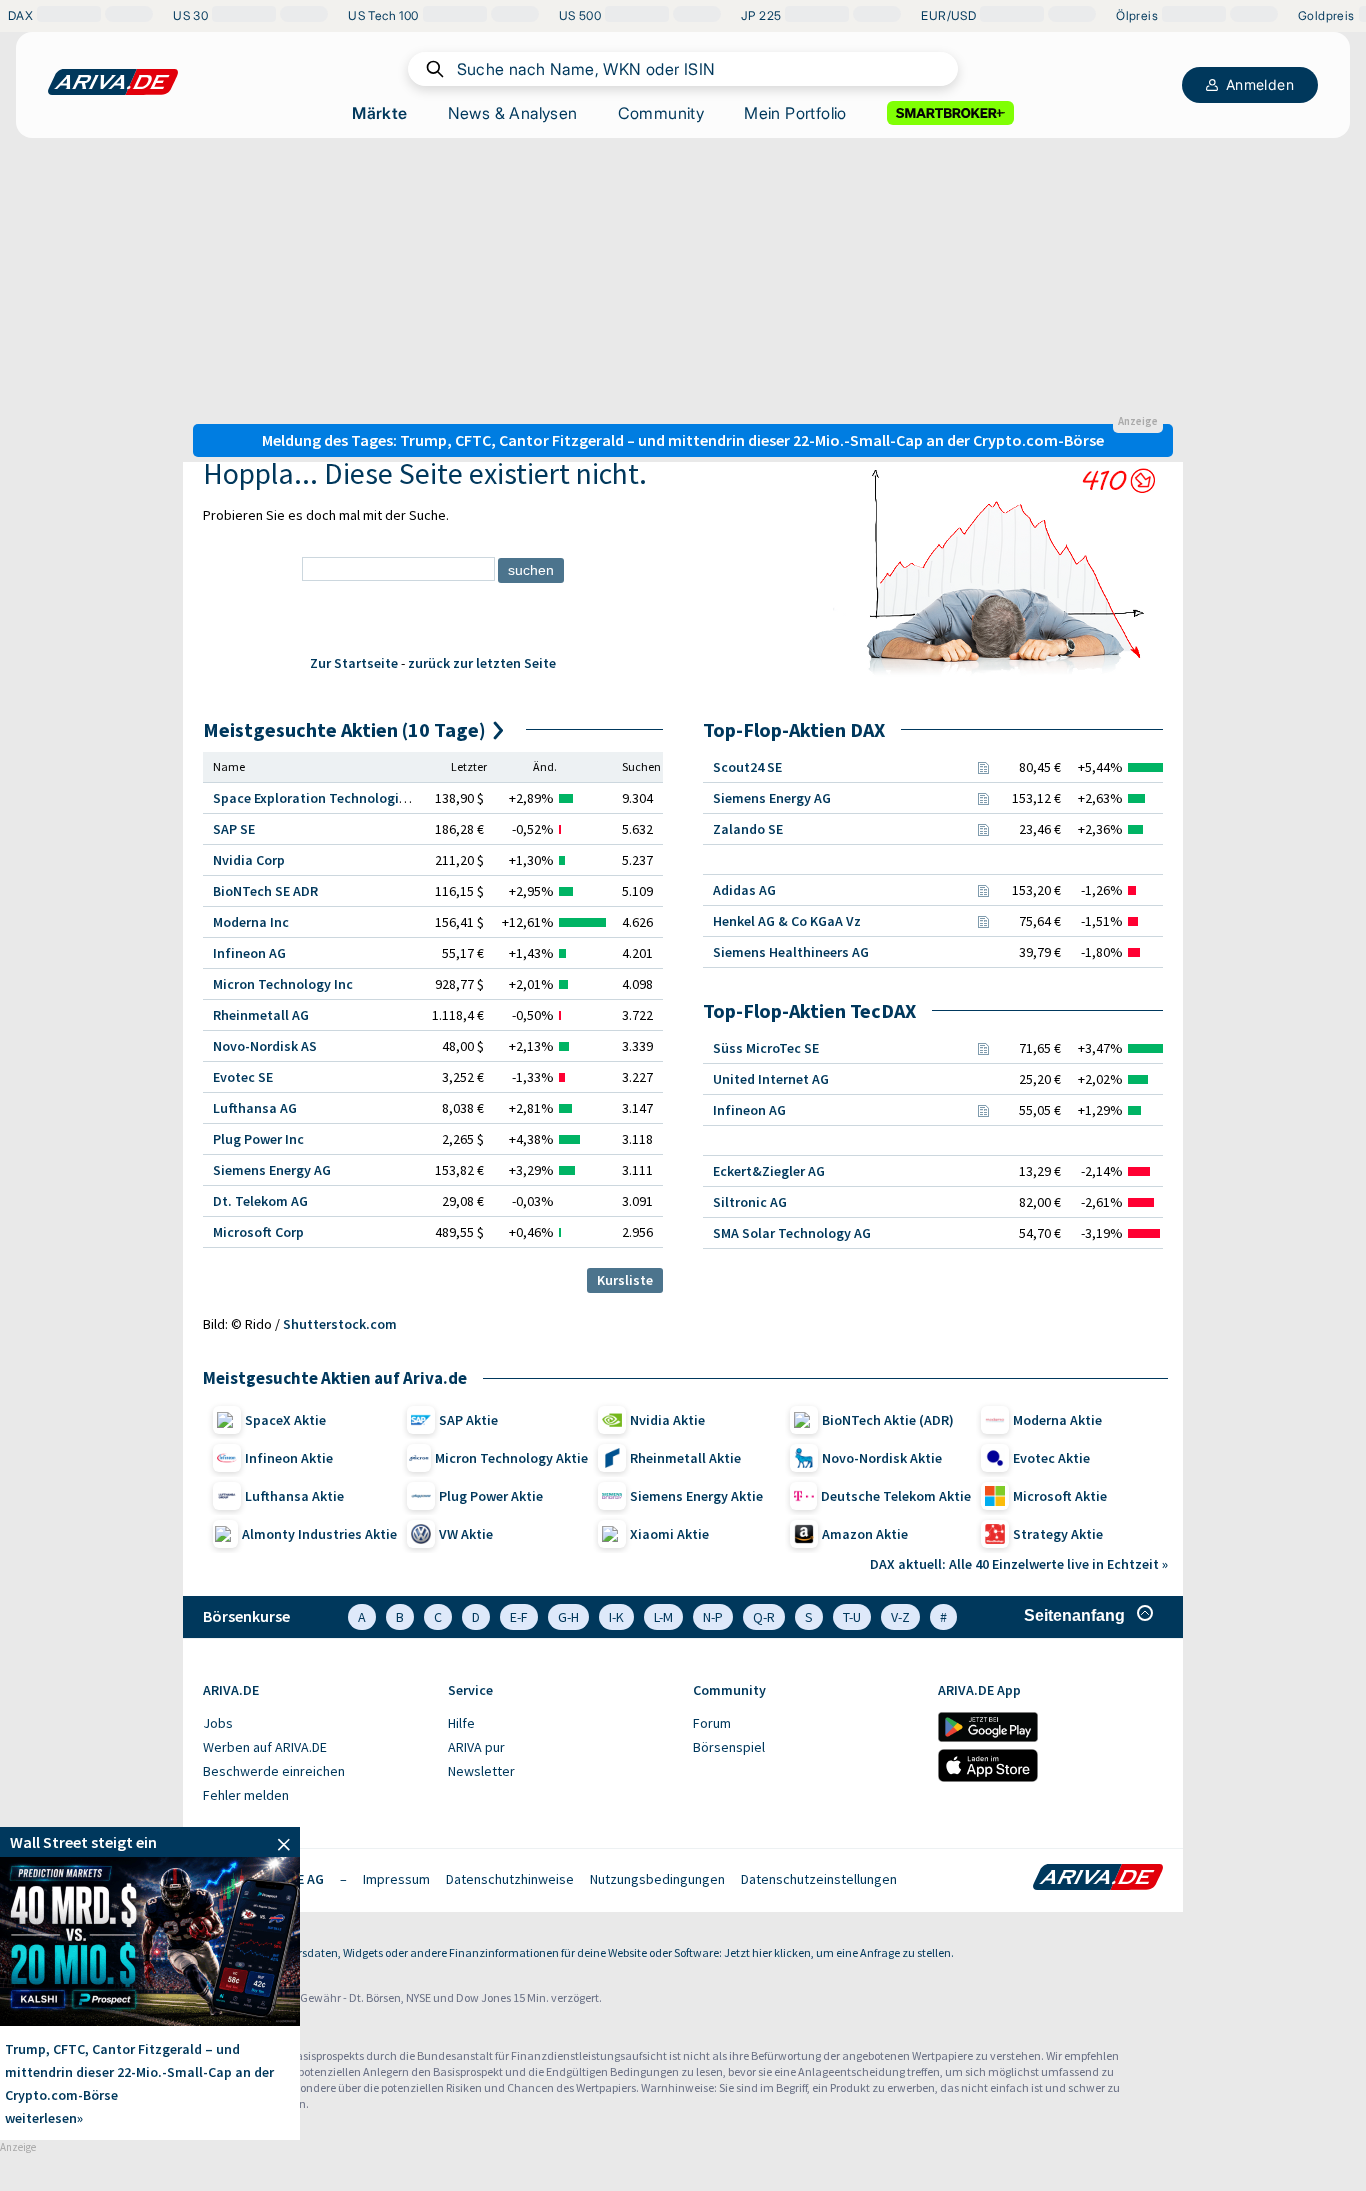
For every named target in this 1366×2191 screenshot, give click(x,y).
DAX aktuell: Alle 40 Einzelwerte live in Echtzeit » (1019, 1564)
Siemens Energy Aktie (696, 1496)
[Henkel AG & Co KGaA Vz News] (983, 921)
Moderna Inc (251, 922)
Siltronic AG (750, 1202)
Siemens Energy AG (272, 1170)
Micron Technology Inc (283, 984)
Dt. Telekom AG (260, 1201)
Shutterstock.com (340, 1324)
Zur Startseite (354, 663)
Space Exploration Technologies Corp (329, 798)
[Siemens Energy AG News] (983, 798)
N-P (713, 1617)
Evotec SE (243, 1077)
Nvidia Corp (249, 860)
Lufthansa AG (255, 1108)
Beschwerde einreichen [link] (274, 1771)
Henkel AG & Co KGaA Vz (787, 921)
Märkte (379, 113)
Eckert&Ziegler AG (769, 1171)
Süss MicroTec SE (766, 1048)
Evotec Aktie (1051, 1458)
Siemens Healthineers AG (791, 952)
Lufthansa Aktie (294, 1496)
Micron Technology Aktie (511, 1458)
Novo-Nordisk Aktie (882, 1458)
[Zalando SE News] (983, 829)
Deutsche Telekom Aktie (896, 1496)
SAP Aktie (468, 1420)
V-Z (900, 1617)
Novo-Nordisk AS (265, 1046)
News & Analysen (513, 113)
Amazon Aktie (865, 1534)
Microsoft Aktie (1060, 1496)
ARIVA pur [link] (476, 1747)
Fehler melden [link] (246, 1795)
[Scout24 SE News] (983, 767)
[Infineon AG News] (983, 1110)
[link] (150, 1842)
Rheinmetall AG (261, 1015)
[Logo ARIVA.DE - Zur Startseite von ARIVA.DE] (1098, 1879)
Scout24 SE (747, 767)
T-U (852, 1617)
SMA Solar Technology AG (792, 1233)
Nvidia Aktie (667, 1420)
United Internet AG (771, 1079)
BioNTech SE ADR (265, 891)
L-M (663, 1617)
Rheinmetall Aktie (685, 1458)
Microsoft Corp (258, 1232)
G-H (568, 1617)
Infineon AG (249, 953)
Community (661, 113)
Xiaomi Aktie (669, 1534)
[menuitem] (315, 1724)
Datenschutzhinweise (510, 1879)
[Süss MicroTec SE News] (983, 1048)
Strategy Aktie (1058, 1534)
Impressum (396, 1879)
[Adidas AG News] (983, 890)
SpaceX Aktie (285, 1420)
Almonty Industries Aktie (319, 1534)
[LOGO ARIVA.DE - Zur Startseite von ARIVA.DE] (113, 82)
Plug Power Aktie (491, 1496)
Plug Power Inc (258, 1139)
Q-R (764, 1617)
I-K (616, 1617)
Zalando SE (748, 829)
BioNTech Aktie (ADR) (888, 1420)
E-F (519, 1617)
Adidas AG (744, 890)
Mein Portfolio (795, 113)
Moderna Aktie (1057, 1420)
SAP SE (234, 829)
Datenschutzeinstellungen (819, 1879)
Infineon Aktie (289, 1458)
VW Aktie (466, 1534)
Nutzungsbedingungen (657, 1879)
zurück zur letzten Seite (482, 663)
